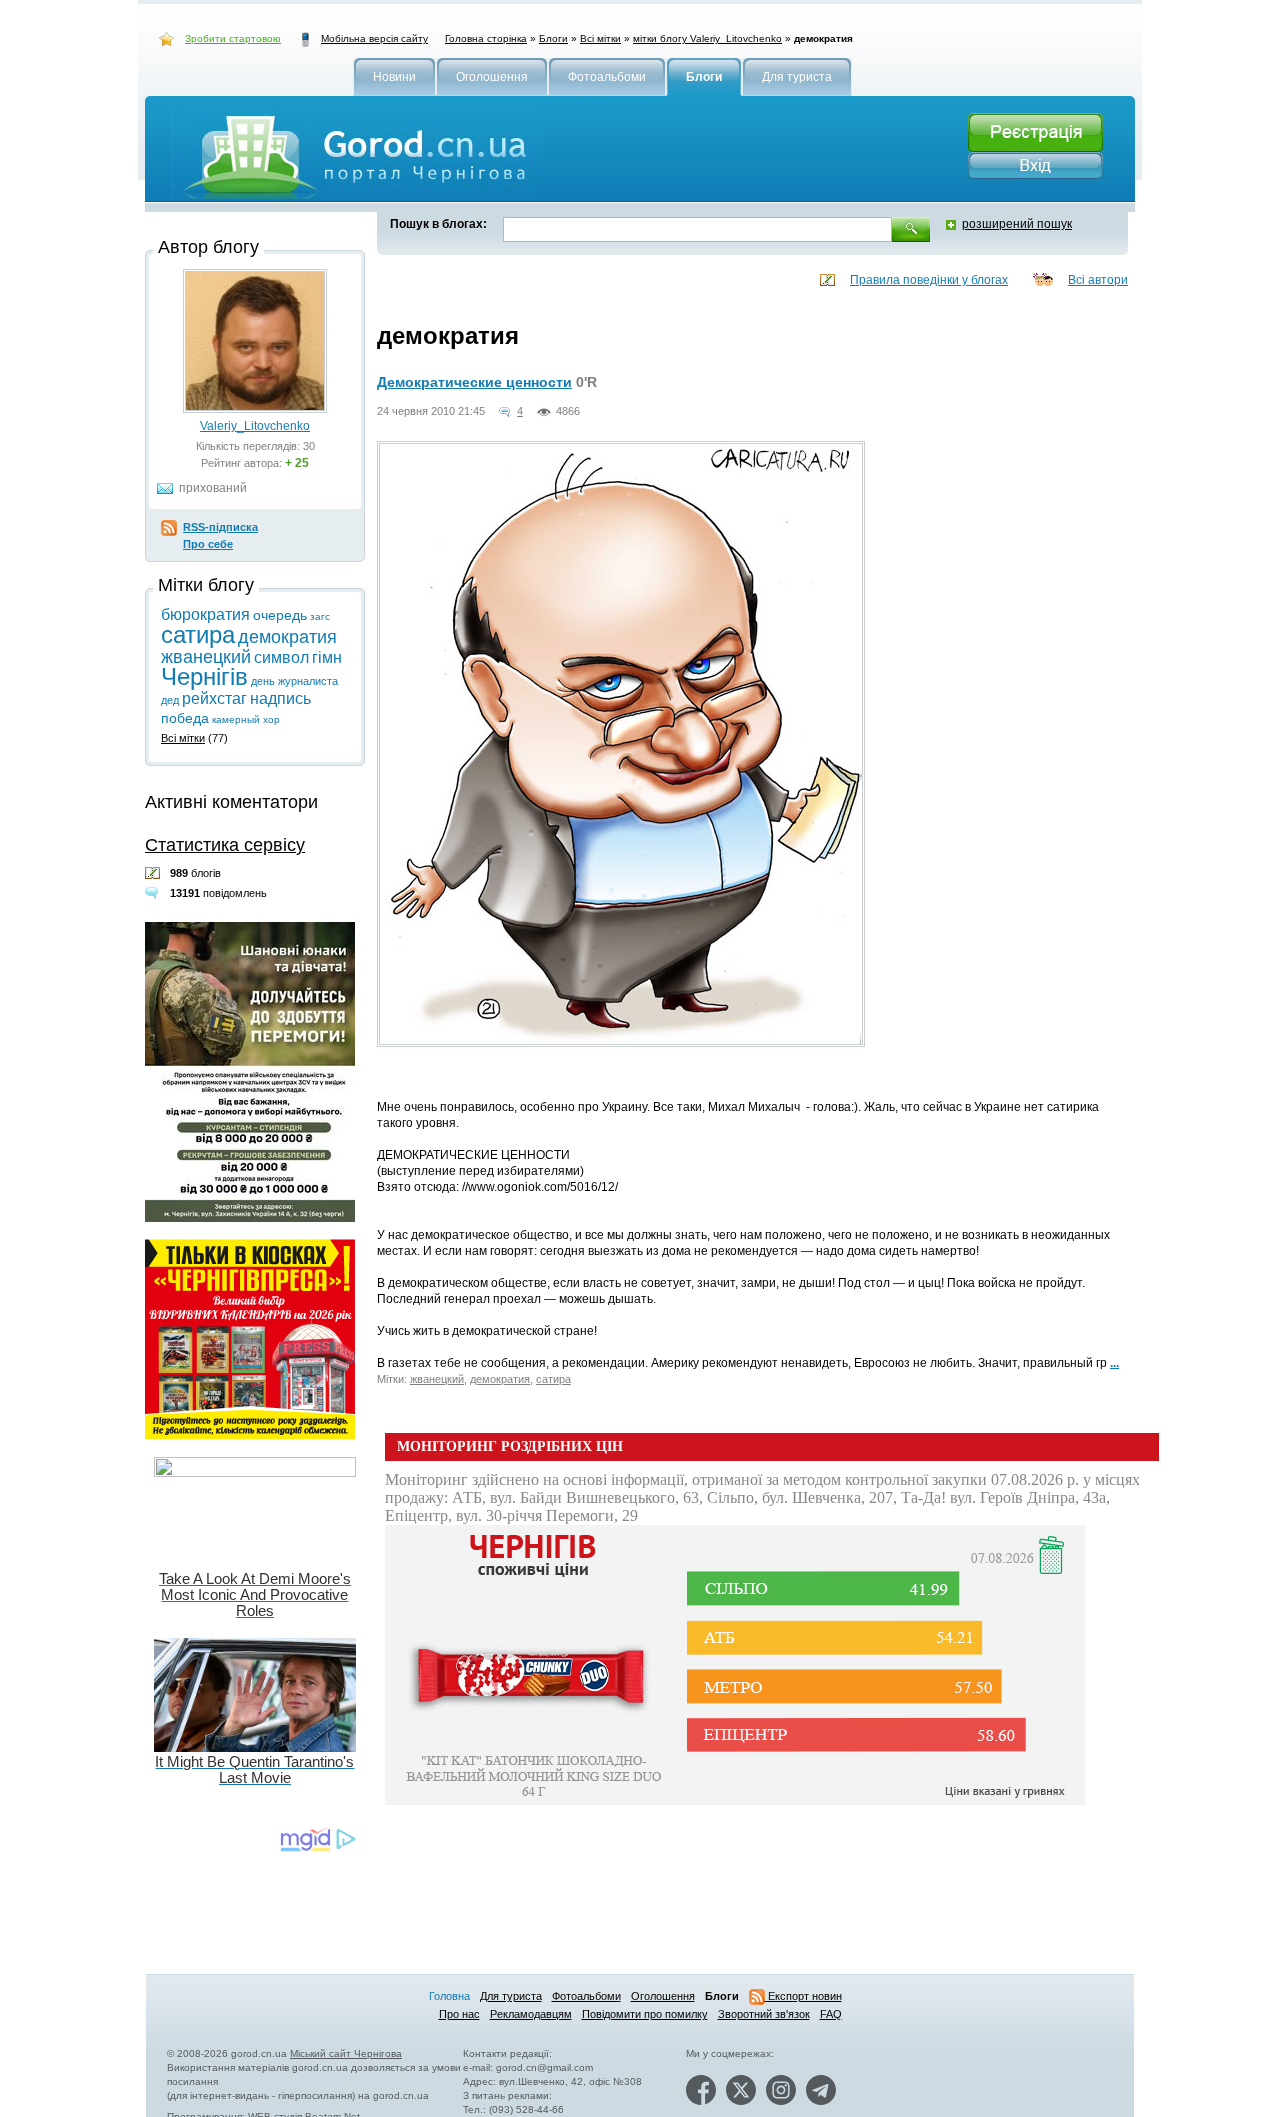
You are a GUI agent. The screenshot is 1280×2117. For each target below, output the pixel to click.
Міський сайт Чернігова (346, 2053)
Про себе (208, 544)
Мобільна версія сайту (374, 38)
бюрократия (205, 614)
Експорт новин (803, 1996)
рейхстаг (214, 698)
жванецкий (437, 1379)
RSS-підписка (220, 527)
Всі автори (1098, 280)
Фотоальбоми (586, 1996)
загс (320, 616)
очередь (280, 615)
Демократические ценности (474, 382)
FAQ (831, 2014)
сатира (553, 1379)
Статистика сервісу (225, 845)
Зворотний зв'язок (764, 2014)
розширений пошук (1017, 224)
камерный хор (246, 719)
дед (170, 700)
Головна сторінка (486, 38)
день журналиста (294, 681)
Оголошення (663, 1996)
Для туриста (511, 1996)
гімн (327, 657)
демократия (500, 1379)
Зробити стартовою (233, 38)
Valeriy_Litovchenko (255, 426)
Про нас (459, 2014)
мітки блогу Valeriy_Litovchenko (707, 38)
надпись (280, 698)
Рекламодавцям (531, 2014)
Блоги (553, 38)
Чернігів (204, 676)
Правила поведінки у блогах (929, 280)
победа (185, 718)
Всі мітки (600, 38)
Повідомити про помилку (645, 2014)
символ (281, 657)
